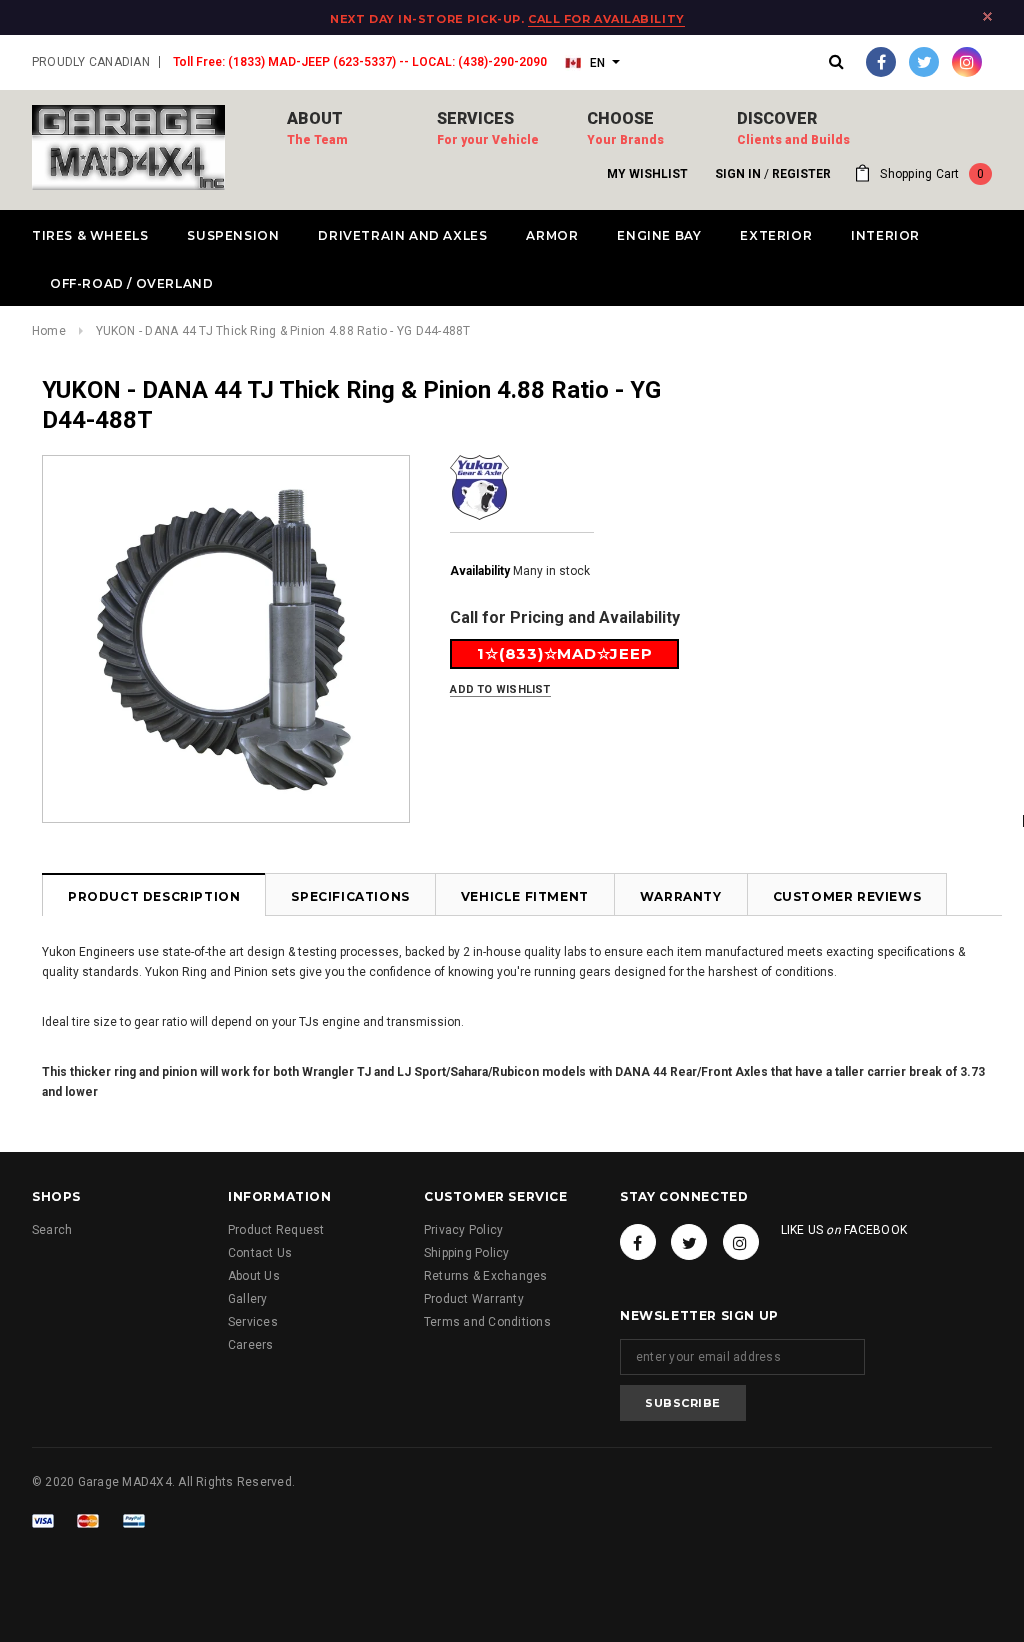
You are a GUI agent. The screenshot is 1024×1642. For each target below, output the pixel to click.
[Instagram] (967, 62)
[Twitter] (924, 62)
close (987, 16)
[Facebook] (881, 62)
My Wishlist (647, 174)
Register (801, 174)
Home (49, 331)
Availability (480, 571)
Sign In (738, 174)
